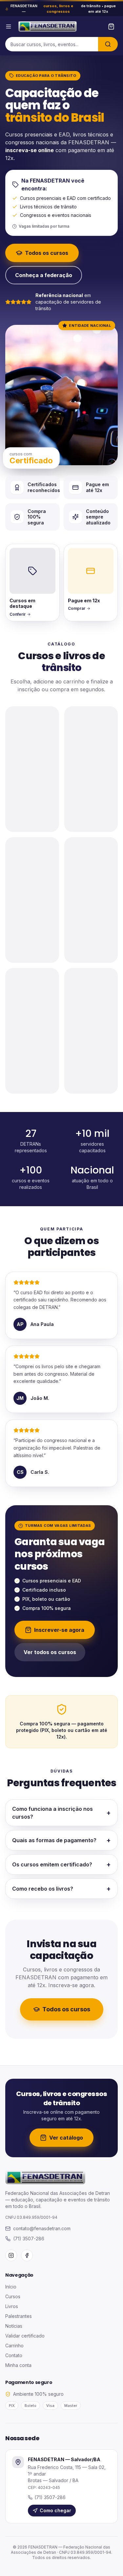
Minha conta (18, 2365)
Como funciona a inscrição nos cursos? (61, 1813)
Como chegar (55, 2510)
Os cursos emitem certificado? (61, 1864)
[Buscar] (108, 44)
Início (11, 2287)
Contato (14, 2355)
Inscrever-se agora (59, 1630)
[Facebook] (27, 2255)
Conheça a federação (44, 275)
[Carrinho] (111, 26)
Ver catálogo (66, 2138)
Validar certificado (25, 2336)
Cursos (13, 2296)
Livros (12, 2306)
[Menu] (9, 26)
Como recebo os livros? (61, 1889)
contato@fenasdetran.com (42, 2228)
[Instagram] (11, 2255)
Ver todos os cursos (50, 1652)
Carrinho (14, 2346)
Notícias (14, 2326)
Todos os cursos (47, 253)
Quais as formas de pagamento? (61, 1840)
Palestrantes (19, 2316)
